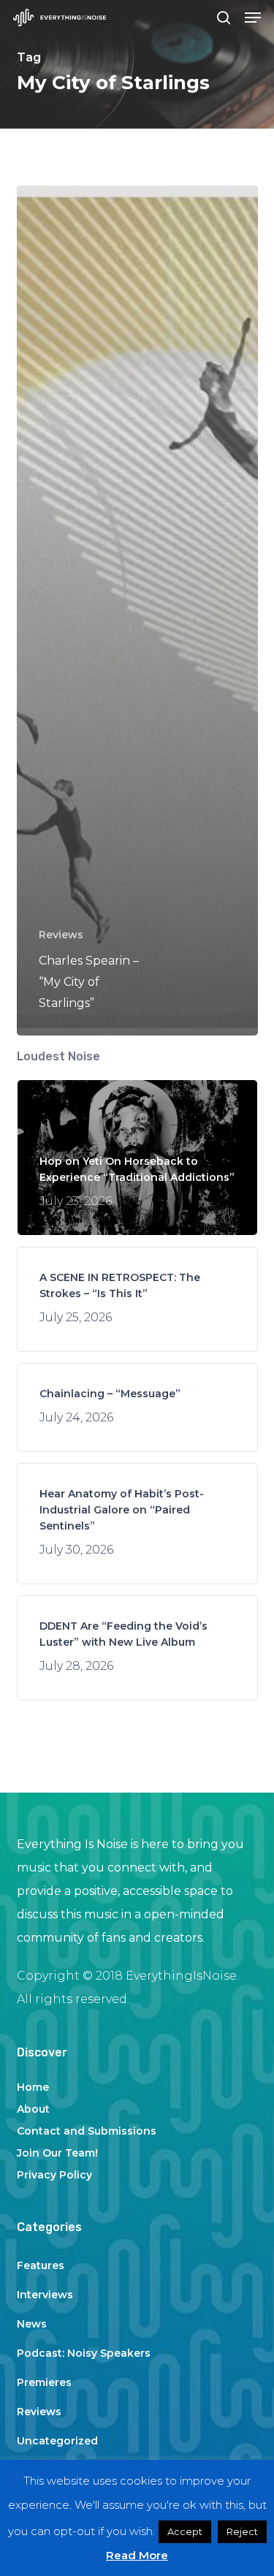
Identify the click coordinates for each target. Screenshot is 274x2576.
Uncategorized (57, 2441)
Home (33, 2087)
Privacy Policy (54, 2175)
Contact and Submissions (87, 2131)
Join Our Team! (57, 2153)
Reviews (61, 935)
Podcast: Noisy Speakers (84, 2353)
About (33, 2109)
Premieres (44, 2382)
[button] (253, 18)
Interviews (45, 2295)
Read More (137, 2555)
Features (41, 2265)
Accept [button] (185, 2531)
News (32, 2324)
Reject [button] (242, 2531)
